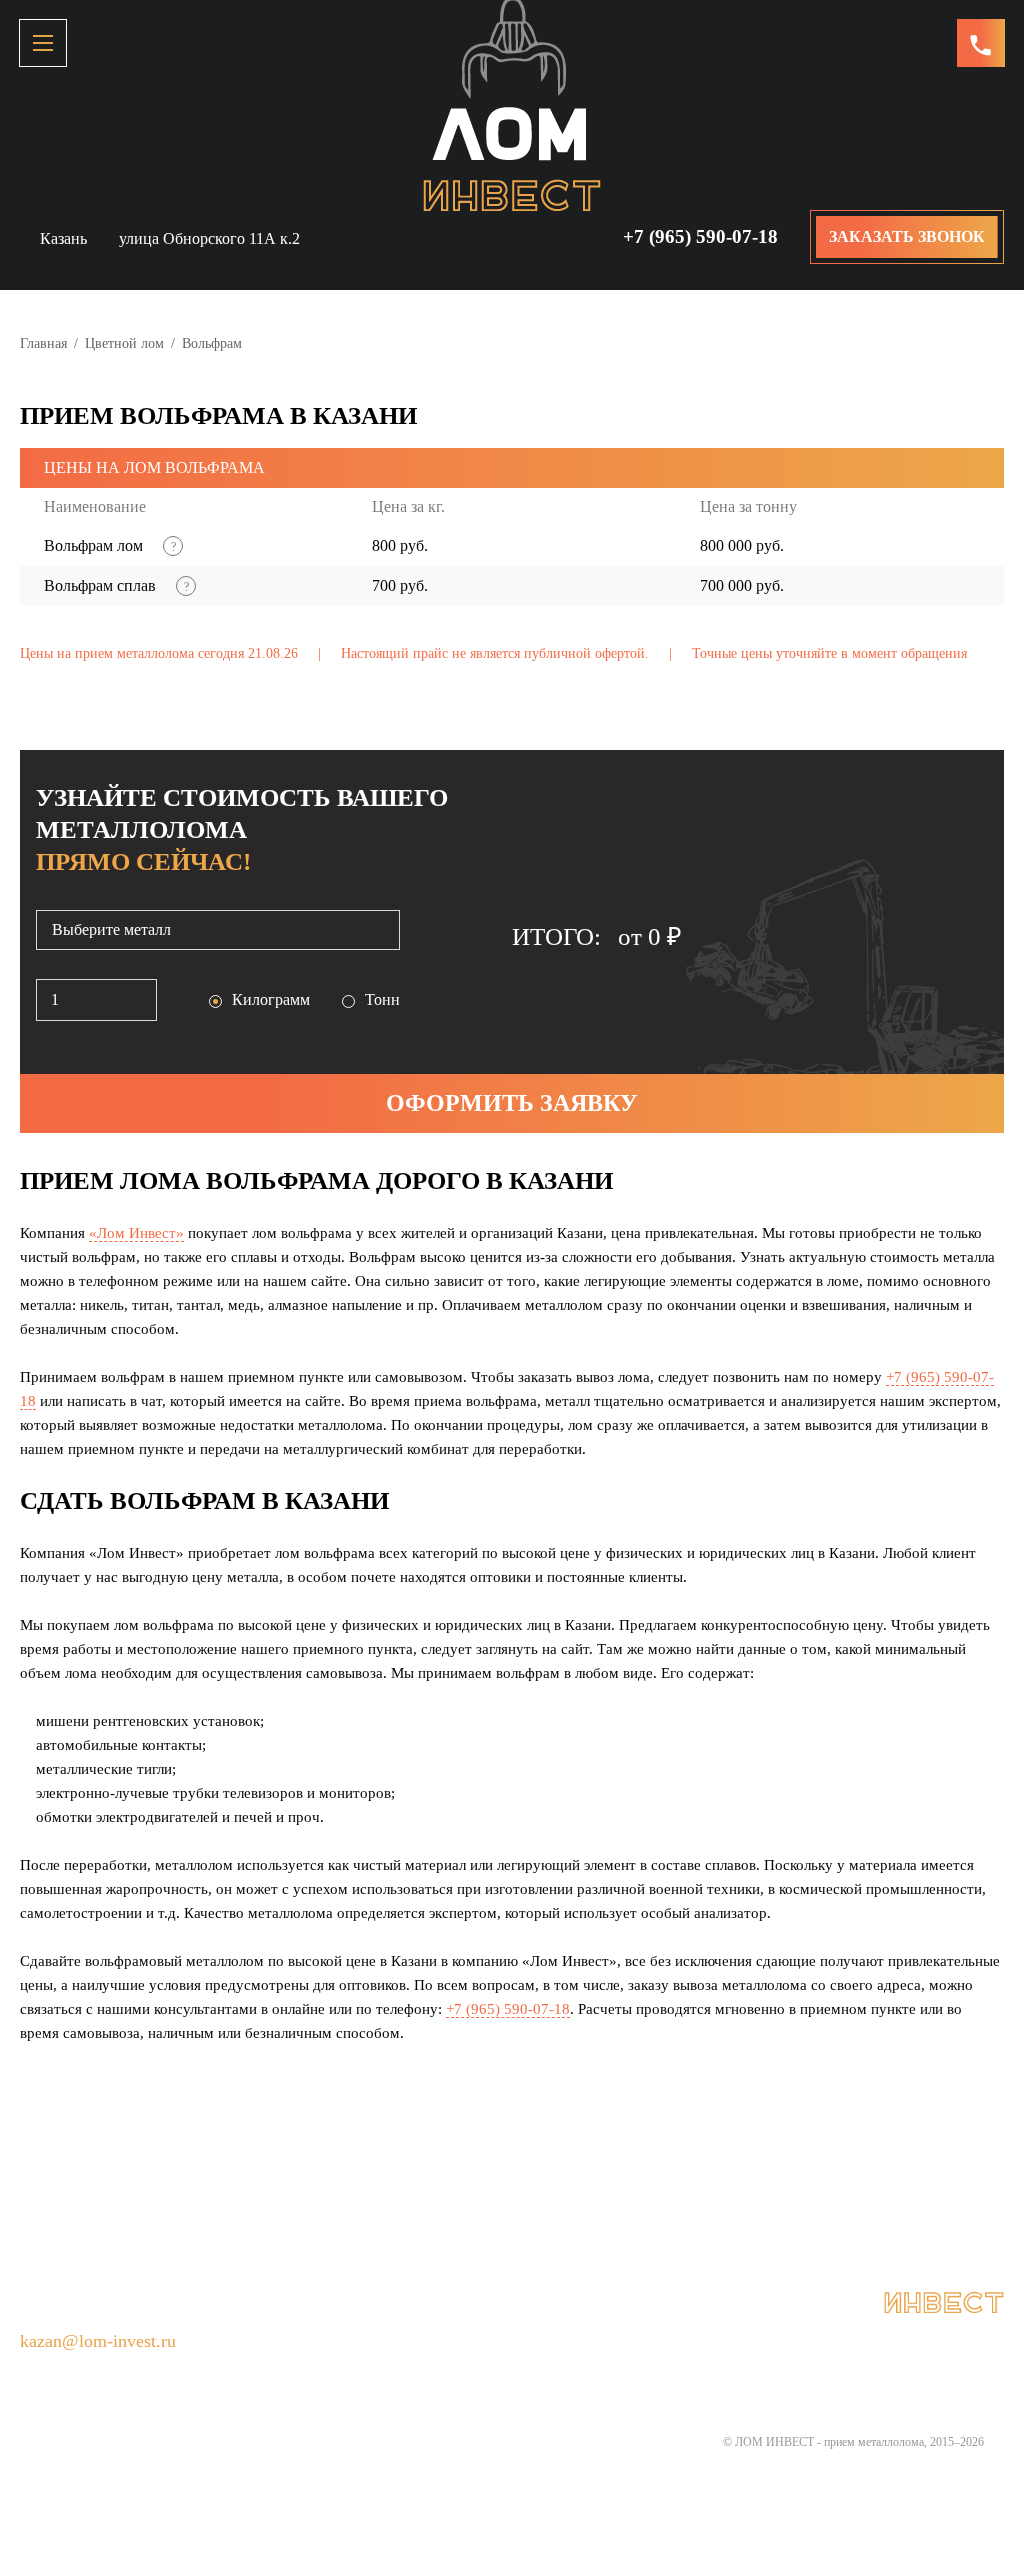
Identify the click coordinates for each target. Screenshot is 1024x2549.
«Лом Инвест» (136, 1233)
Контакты (417, 2255)
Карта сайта (774, 2255)
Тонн (382, 999)
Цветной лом (124, 343)
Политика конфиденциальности (592, 2255)
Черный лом (634, 2221)
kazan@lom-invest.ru (98, 2341)
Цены (727, 2221)
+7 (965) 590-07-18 (700, 236)
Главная (43, 343)
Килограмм (271, 999)
